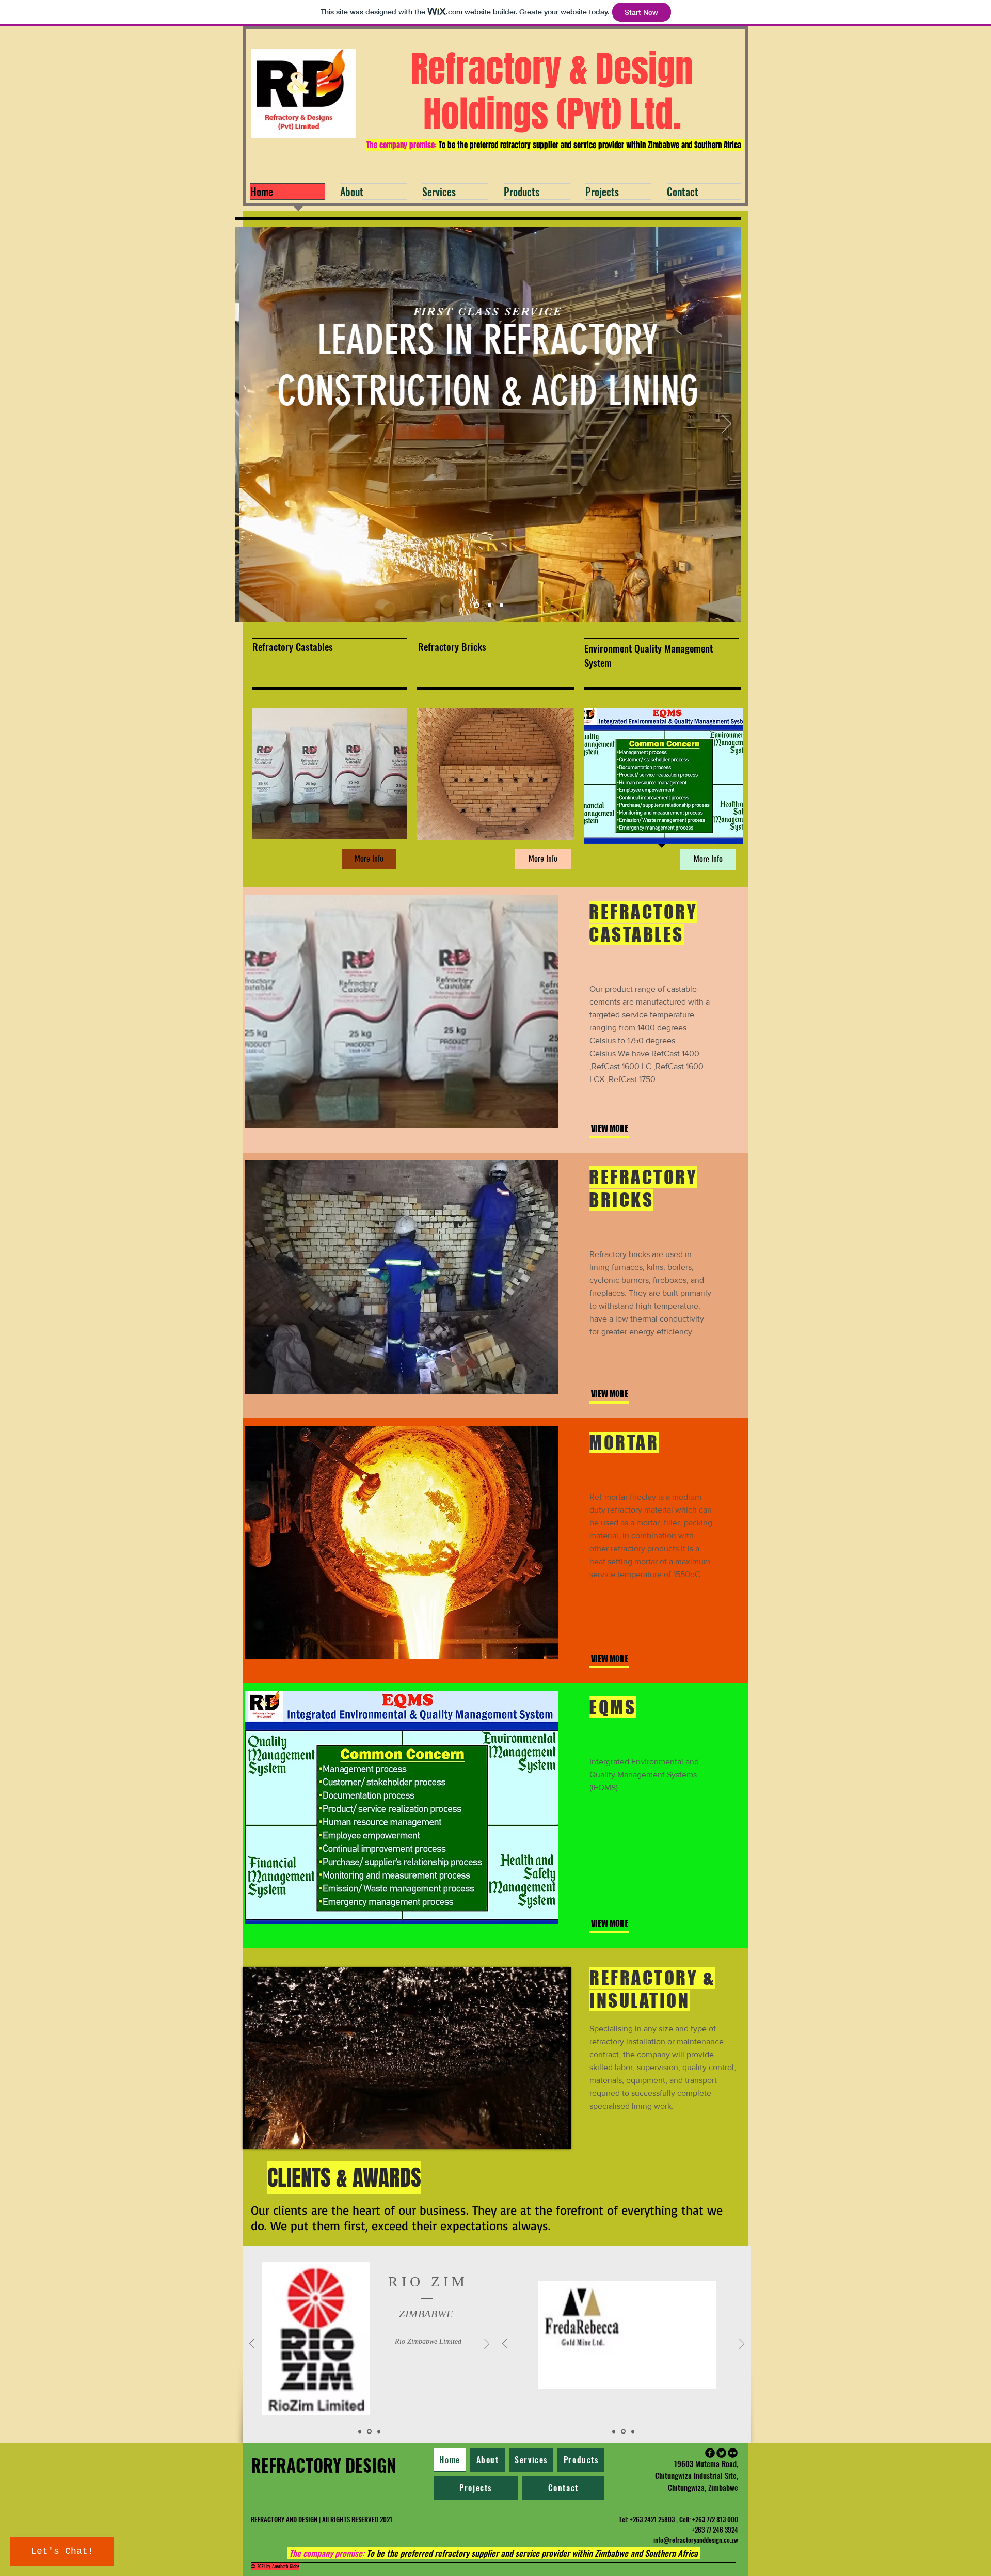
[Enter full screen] (557, 2135)
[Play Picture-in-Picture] (539, 2135)
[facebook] (710, 2453)
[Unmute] (274, 2135)
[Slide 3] (500, 605)
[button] (708, 860)
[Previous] (250, 424)
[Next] (727, 424)
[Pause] (256, 2135)
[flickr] (733, 2453)
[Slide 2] (487, 605)
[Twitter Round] (721, 2453)
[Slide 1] (476, 605)
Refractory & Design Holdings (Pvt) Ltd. (552, 91)
